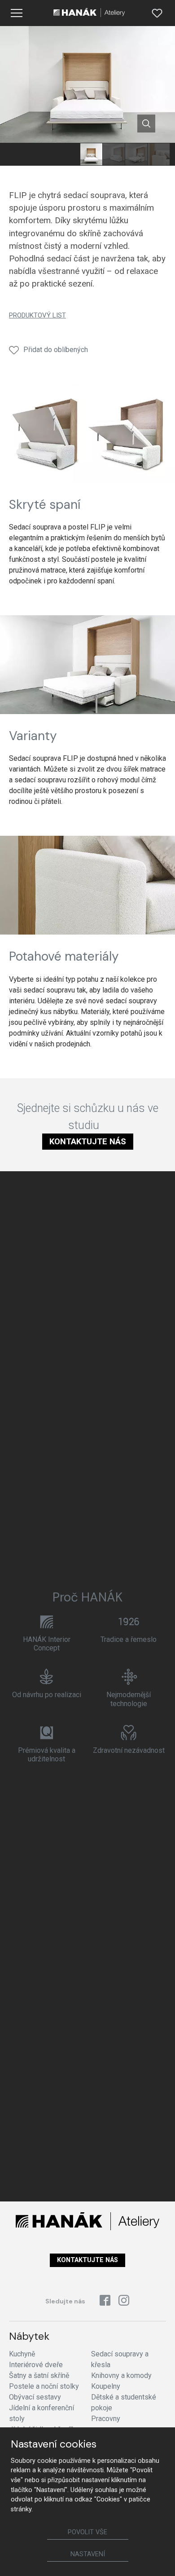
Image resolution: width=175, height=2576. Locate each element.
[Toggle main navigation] (17, 13)
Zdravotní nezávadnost (129, 1750)
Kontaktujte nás (88, 1141)
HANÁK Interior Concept (47, 1644)
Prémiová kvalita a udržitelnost (47, 1755)
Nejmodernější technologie (129, 1699)
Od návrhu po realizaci (47, 1695)
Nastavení (88, 2554)
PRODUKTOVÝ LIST (37, 315)
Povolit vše (87, 2532)
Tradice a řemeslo (129, 1639)
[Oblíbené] (157, 13)
